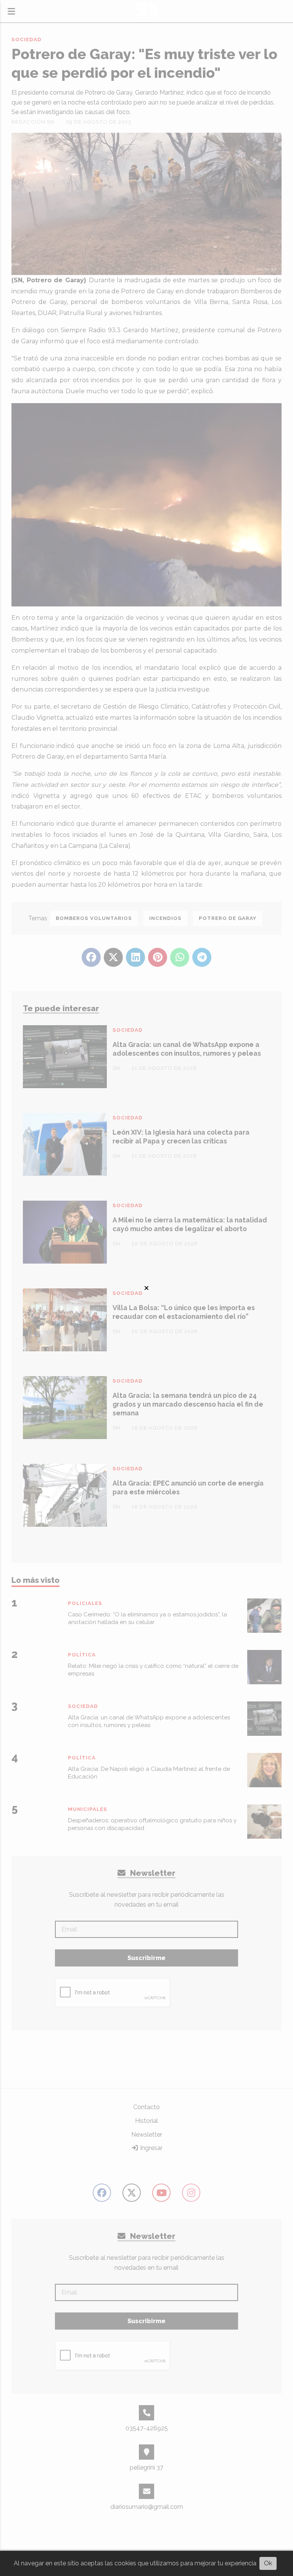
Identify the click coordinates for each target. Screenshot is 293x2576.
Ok (268, 2563)
